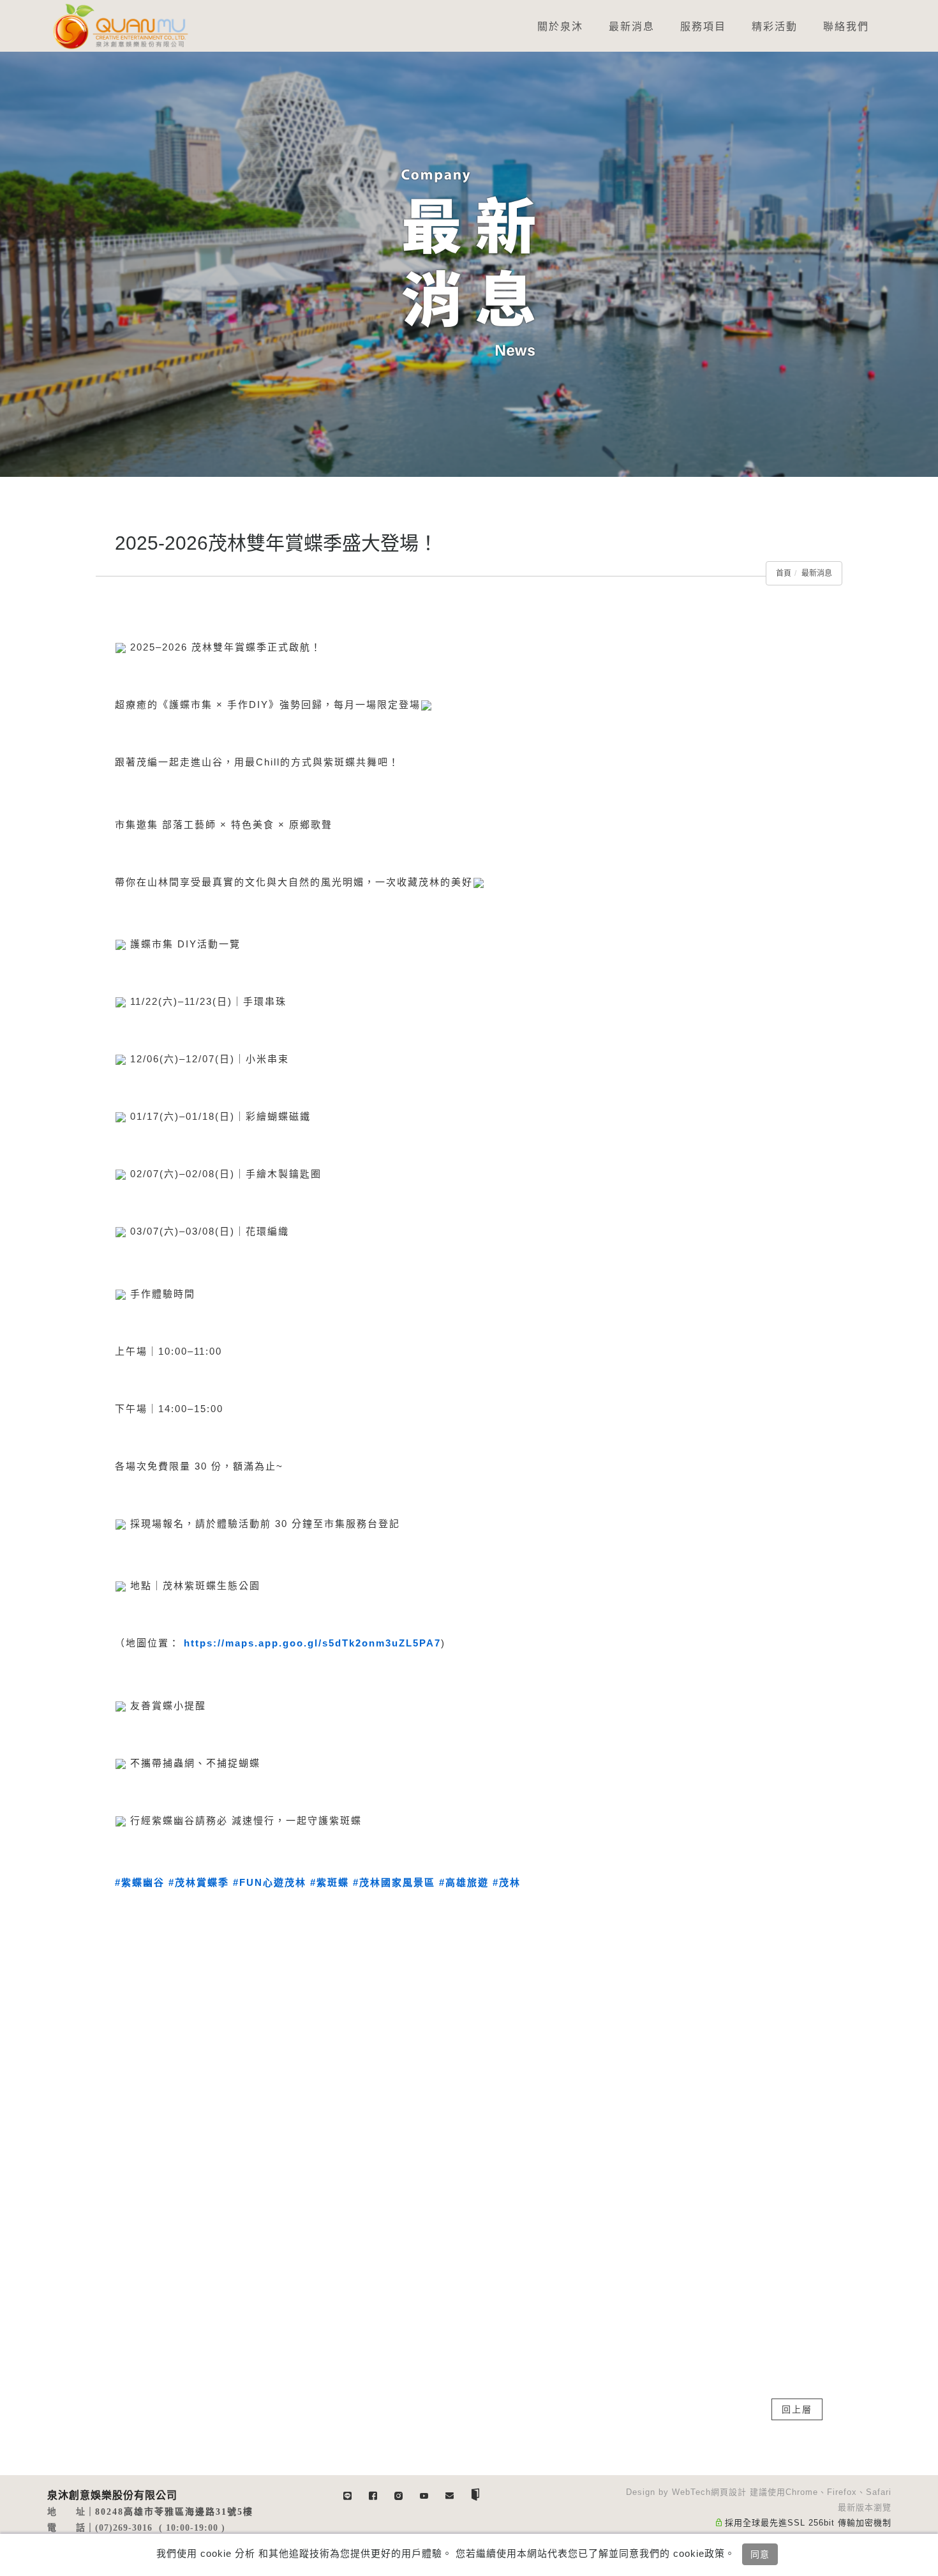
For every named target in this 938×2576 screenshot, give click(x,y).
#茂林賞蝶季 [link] (199, 1882)
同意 (760, 2554)
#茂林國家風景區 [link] (394, 1882)
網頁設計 (729, 2492)
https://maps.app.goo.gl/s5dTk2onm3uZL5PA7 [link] (312, 1643)
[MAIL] (450, 2494)
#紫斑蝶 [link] (330, 1882)
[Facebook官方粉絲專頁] (373, 2494)
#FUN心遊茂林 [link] (270, 1882)
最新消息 (817, 573)
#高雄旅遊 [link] (464, 1882)
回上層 (797, 2409)
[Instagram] (399, 2494)
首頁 (784, 573)
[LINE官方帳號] (348, 2494)
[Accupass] (475, 2494)
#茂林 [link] (507, 1882)
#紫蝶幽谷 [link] (140, 1882)
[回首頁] (121, 26)
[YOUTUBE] (424, 2494)
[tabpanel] (469, 264)
